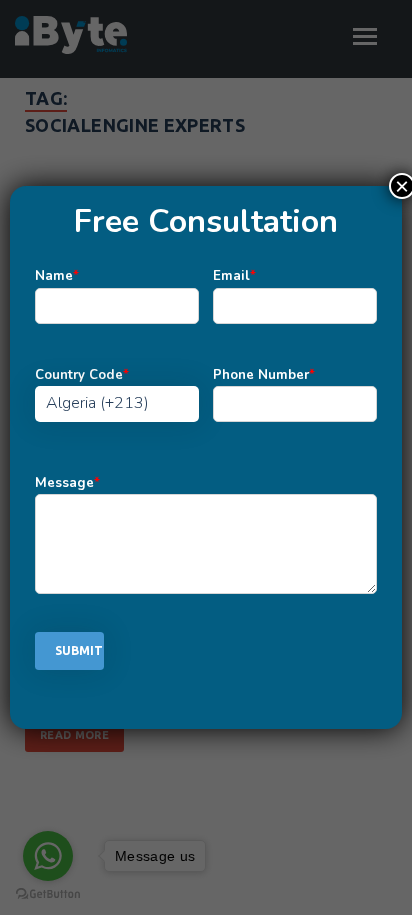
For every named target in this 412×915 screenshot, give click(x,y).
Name (57, 276)
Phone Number (264, 375)
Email (234, 276)
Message (67, 483)
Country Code (82, 375)
